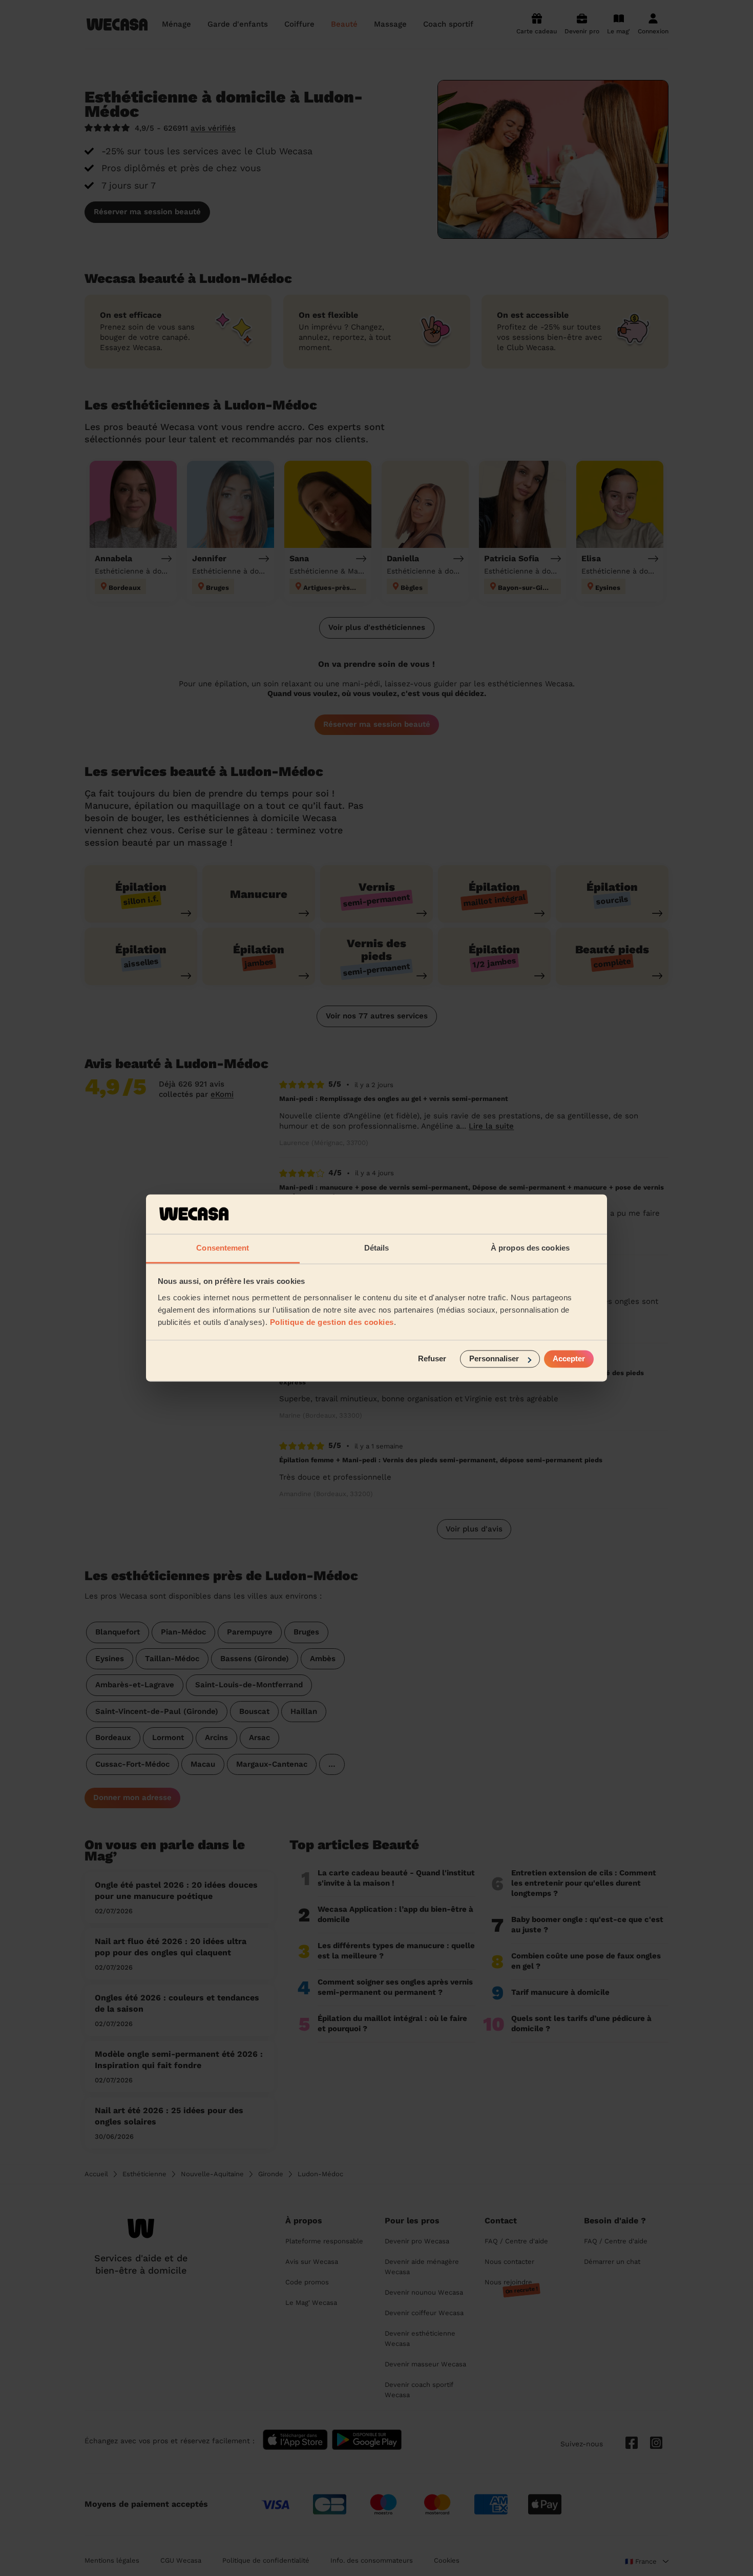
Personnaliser (494, 1359)
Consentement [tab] (223, 1248)
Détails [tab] (377, 1248)
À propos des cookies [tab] (530, 1248)
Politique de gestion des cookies (332, 1322)
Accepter (569, 1359)
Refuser (432, 1359)
